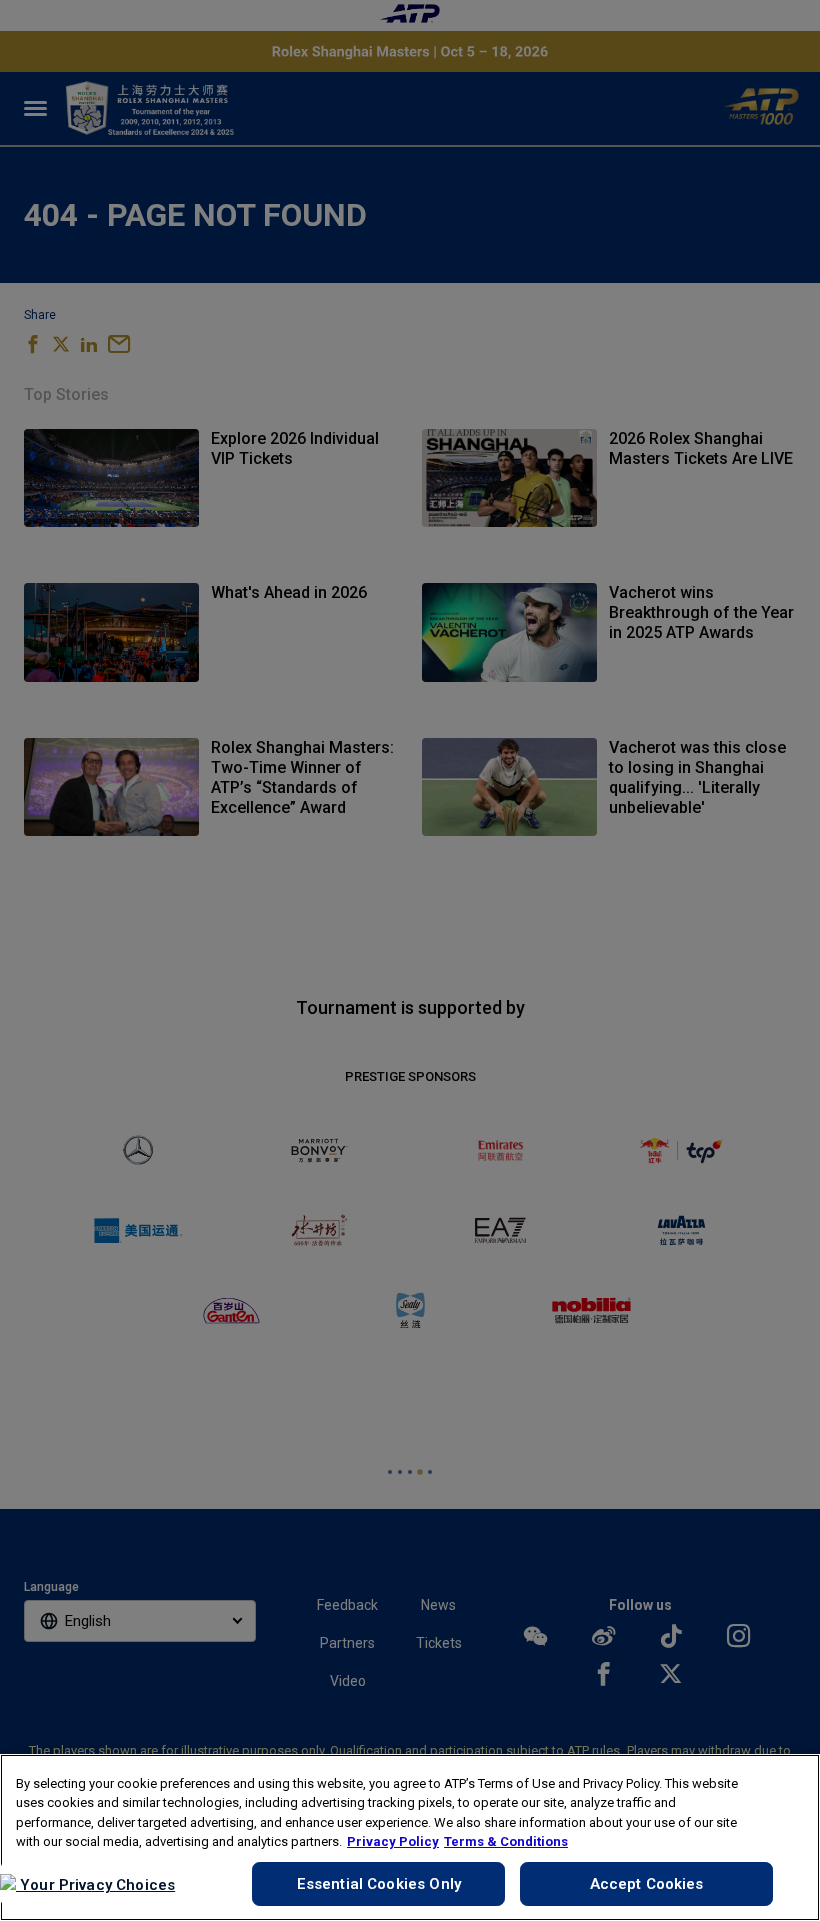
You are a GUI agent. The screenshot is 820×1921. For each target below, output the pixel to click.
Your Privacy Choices (95, 1885)
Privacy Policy (393, 1841)
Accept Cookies (647, 1884)
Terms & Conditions (506, 1841)
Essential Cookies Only (379, 1884)
